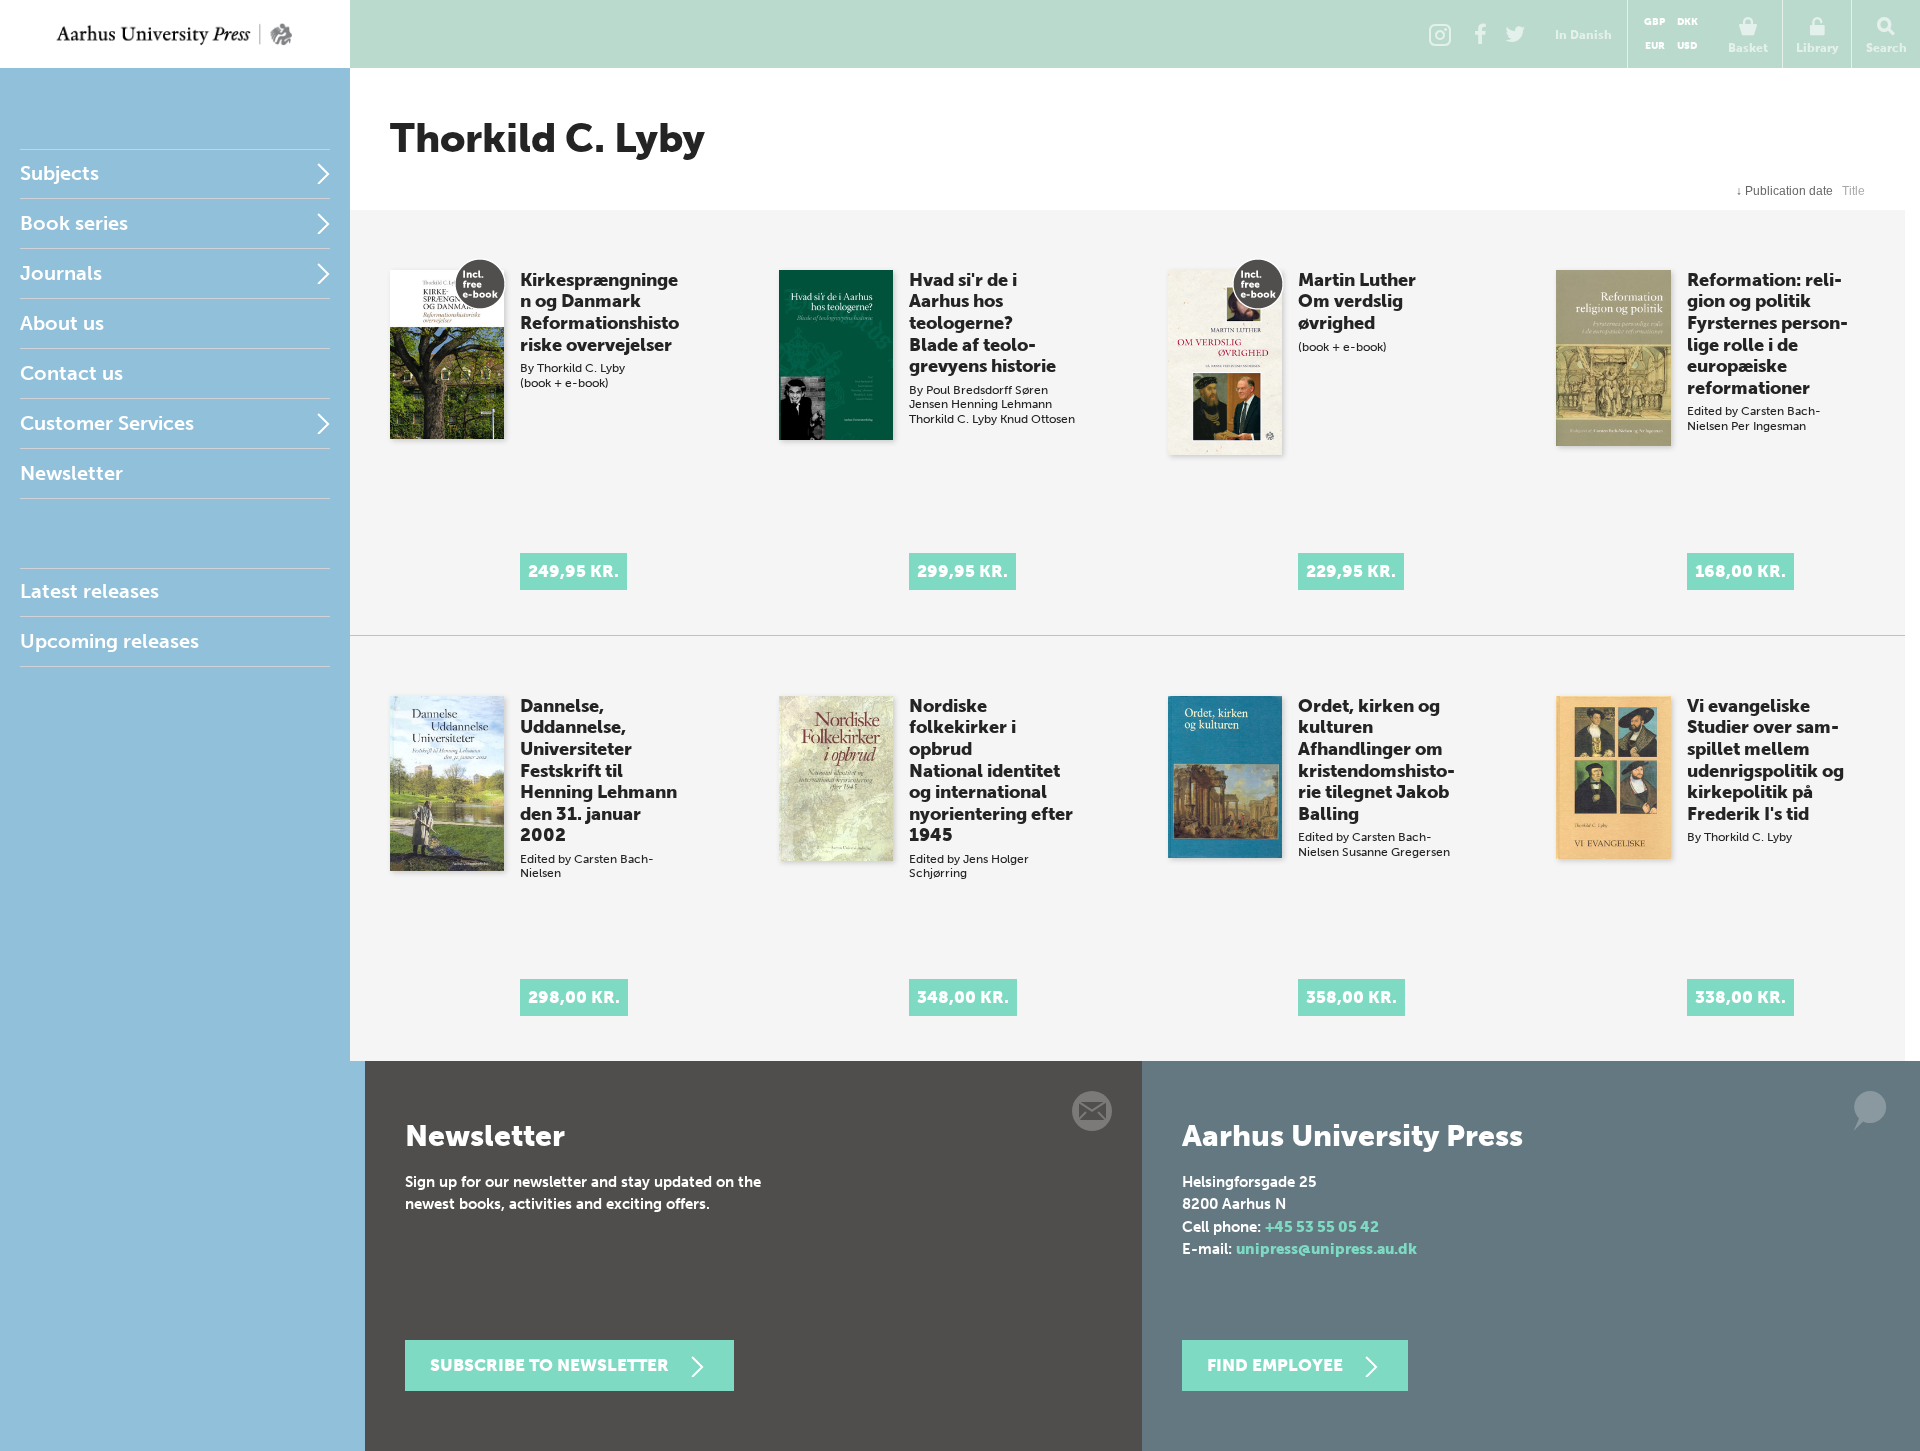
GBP (1654, 22)
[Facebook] (1480, 34)
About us (62, 323)
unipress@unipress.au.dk (1326, 1249)
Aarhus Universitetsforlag (175, 34)
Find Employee (1275, 1365)
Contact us (71, 373)
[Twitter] (1515, 34)
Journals (61, 273)
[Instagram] (1440, 34)
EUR (1655, 46)
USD (1687, 46)
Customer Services (107, 423)
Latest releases (89, 591)
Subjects (59, 173)
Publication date (1784, 191)
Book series (74, 223)
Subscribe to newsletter (549, 1365)
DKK (1687, 22)
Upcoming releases (109, 641)
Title (1853, 191)
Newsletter (71, 473)
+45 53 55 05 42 (1322, 1227)
